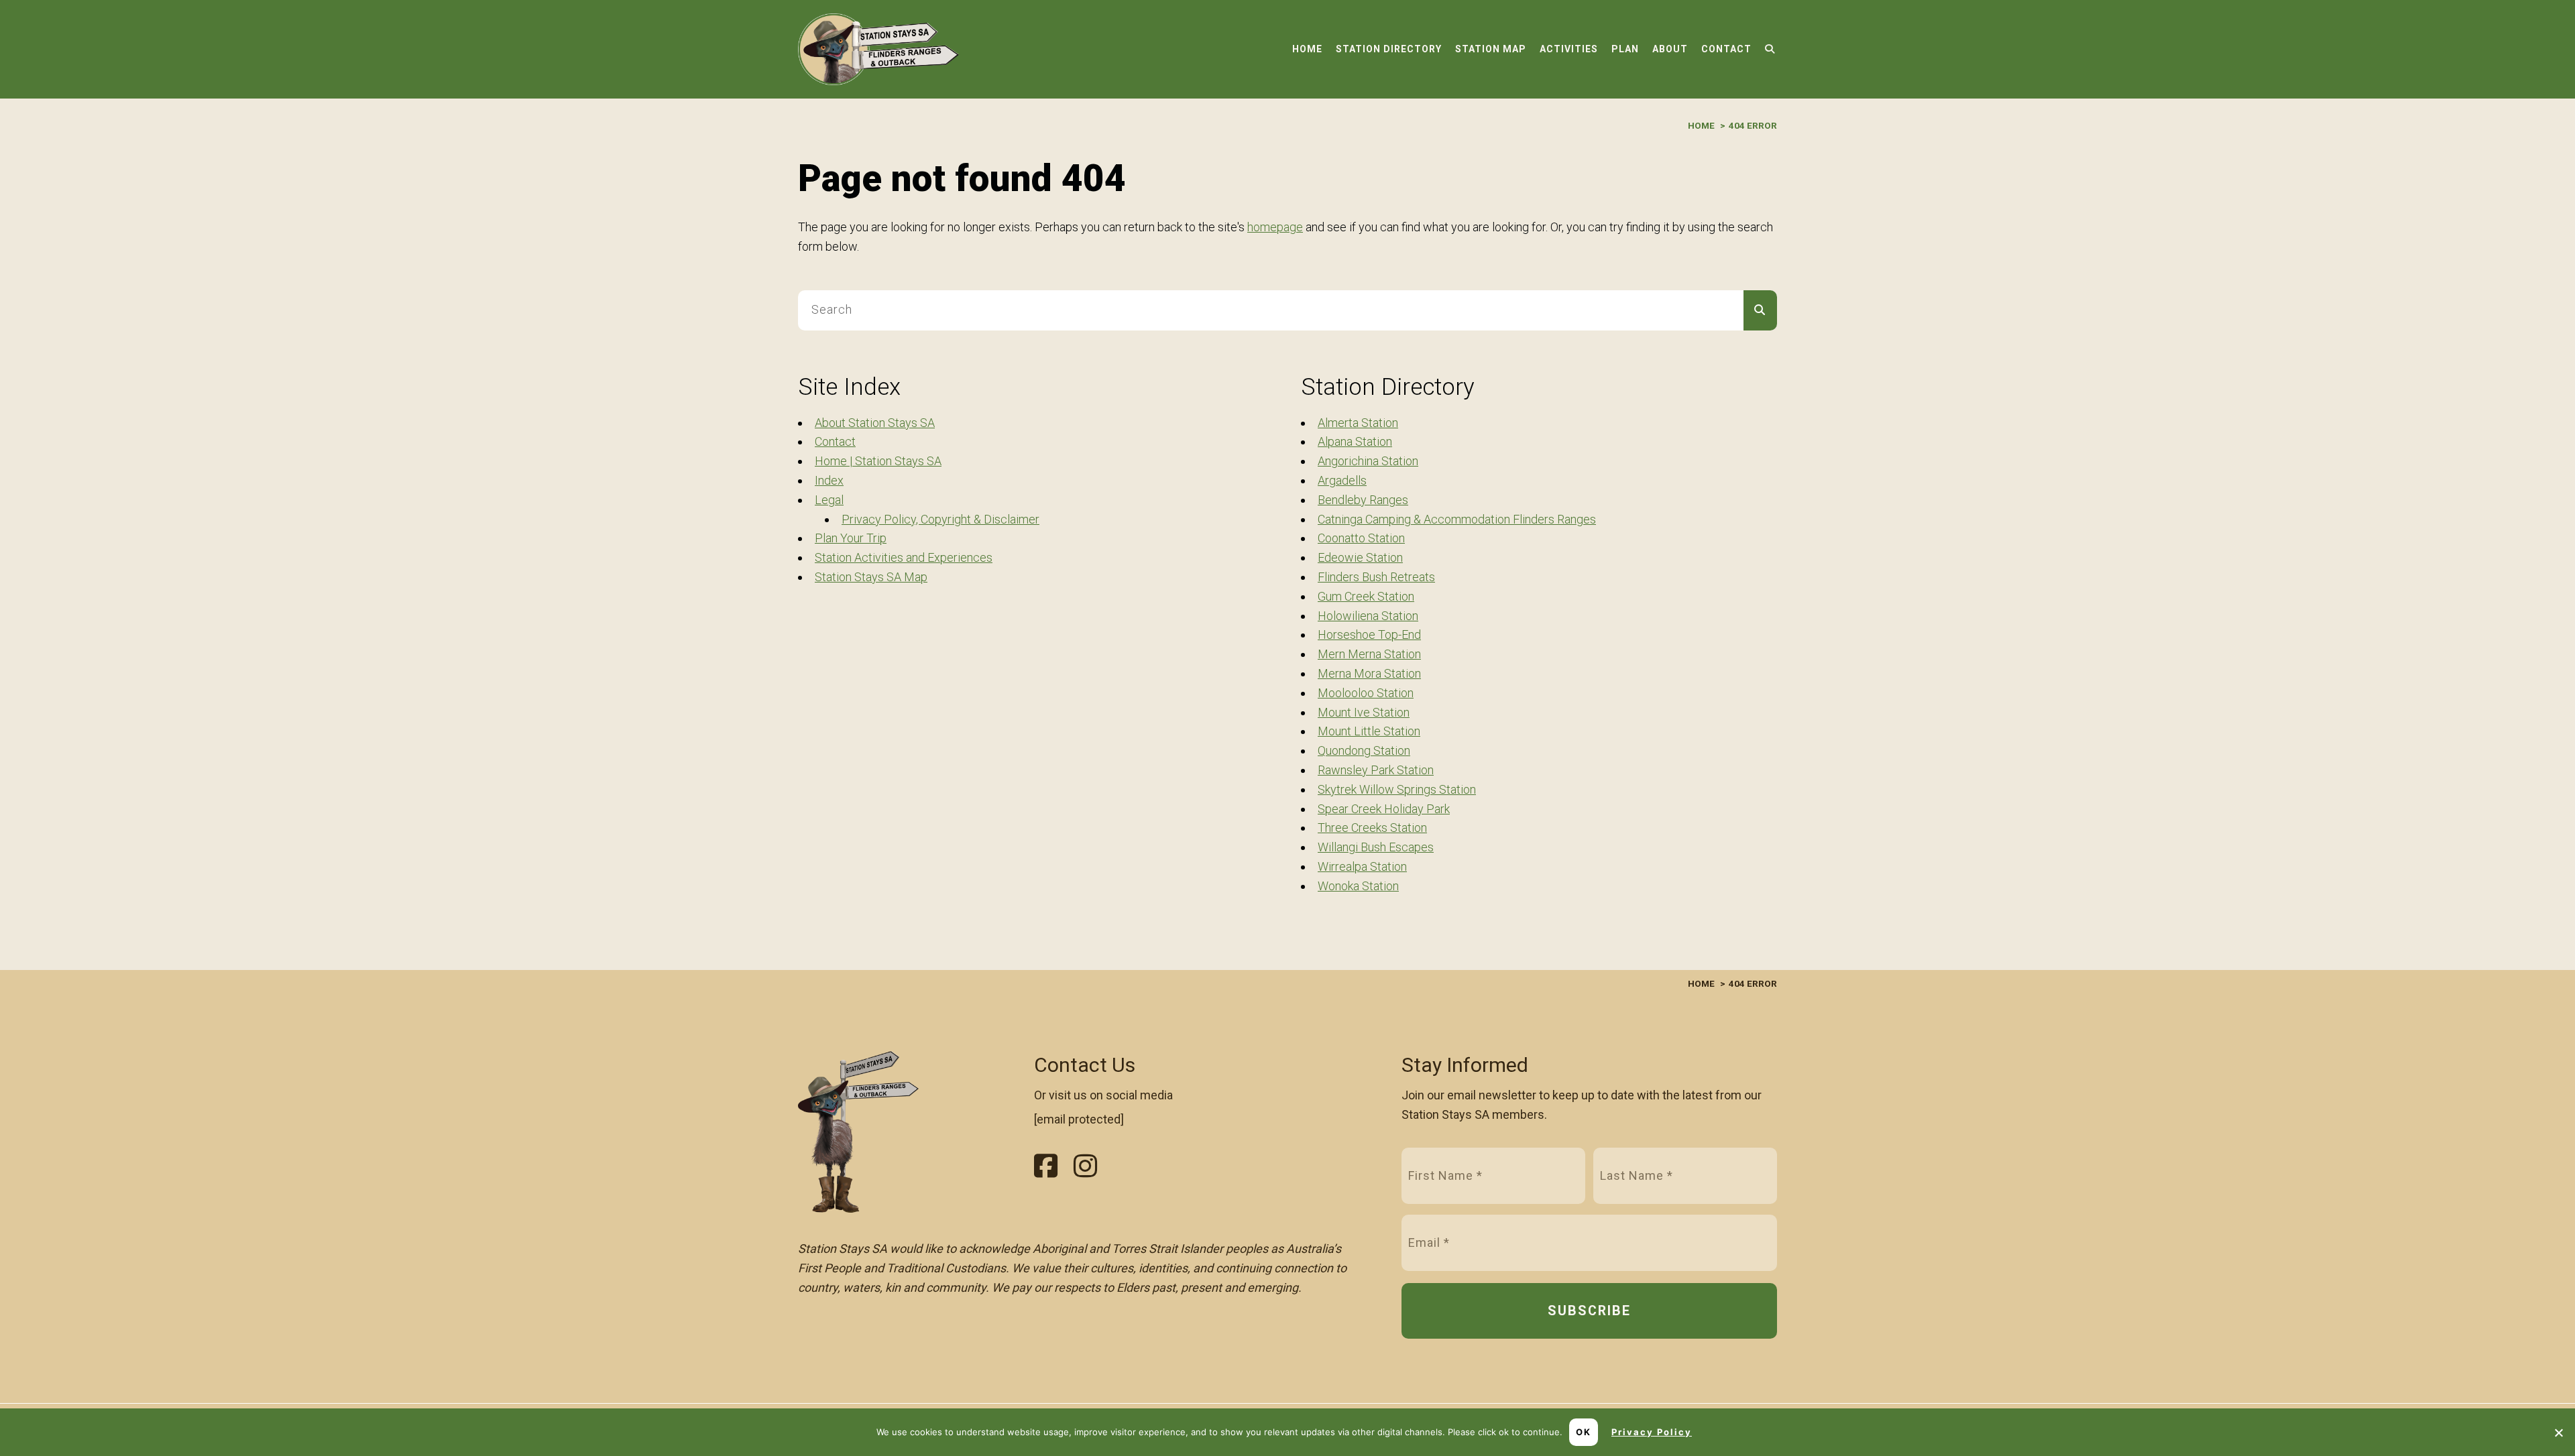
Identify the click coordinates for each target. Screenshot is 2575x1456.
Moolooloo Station (1366, 693)
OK (1584, 1432)
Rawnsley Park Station (1376, 770)
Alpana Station (1355, 441)
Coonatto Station (1361, 538)
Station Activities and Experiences (904, 557)
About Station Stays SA (875, 423)
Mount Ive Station (1364, 712)
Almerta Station (1358, 423)
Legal (829, 500)
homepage (1275, 227)
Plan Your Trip (851, 538)
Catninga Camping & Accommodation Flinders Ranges (1457, 519)
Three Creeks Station (1372, 828)
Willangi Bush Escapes (1376, 847)
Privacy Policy (1652, 1432)
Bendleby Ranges (1363, 500)
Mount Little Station (1369, 731)
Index (829, 480)
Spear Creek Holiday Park (1384, 809)
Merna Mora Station (1369, 673)
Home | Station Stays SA (878, 461)
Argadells (1342, 480)
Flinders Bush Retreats (1376, 577)
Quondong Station (1364, 750)
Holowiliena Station (1368, 616)
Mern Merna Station (1369, 654)
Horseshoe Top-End (1369, 634)
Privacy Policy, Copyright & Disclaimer (940, 519)
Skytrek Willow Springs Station (1397, 789)
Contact (835, 441)
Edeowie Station (1360, 557)
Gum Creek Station (1366, 596)
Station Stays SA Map (871, 577)
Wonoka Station (1358, 886)
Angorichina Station (1368, 461)
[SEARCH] (1760, 310)
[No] (2558, 1433)
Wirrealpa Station (1362, 866)
